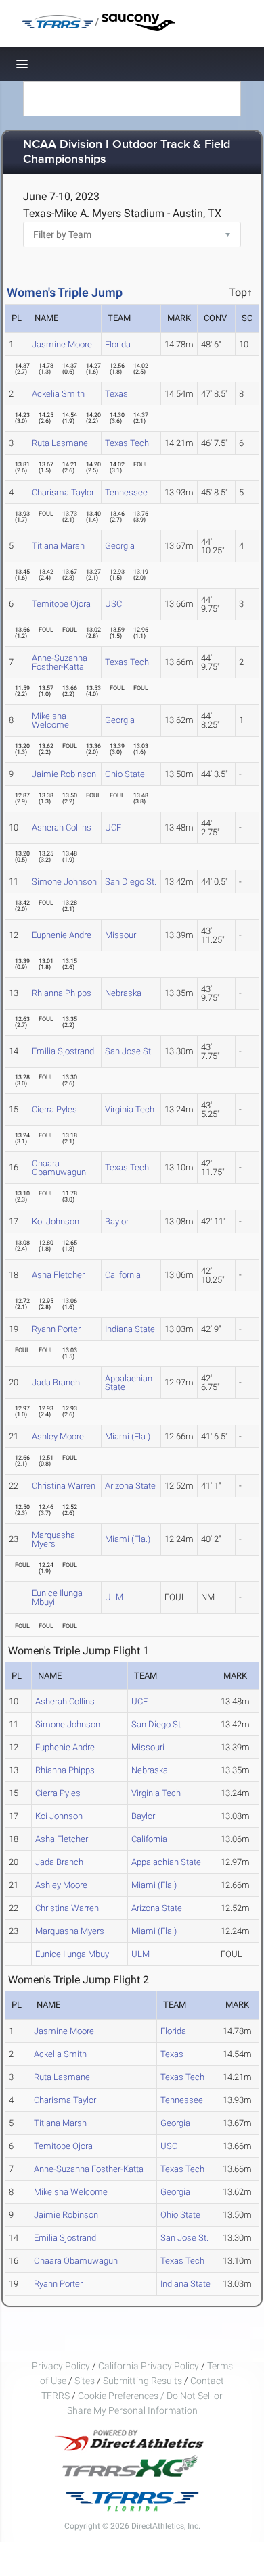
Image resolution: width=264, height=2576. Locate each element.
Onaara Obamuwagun (59, 1168)
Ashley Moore (58, 1436)
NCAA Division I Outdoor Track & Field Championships (127, 152)
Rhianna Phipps (62, 993)
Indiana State (130, 1329)
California (123, 1275)
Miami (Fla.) (128, 1436)
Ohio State (125, 774)
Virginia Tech (130, 1109)
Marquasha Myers (53, 1539)
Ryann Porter (56, 1329)
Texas (116, 394)
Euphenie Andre (62, 935)
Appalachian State (129, 1383)
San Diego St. (131, 882)
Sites (85, 2381)
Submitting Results (142, 2381)
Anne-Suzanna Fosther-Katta (60, 662)
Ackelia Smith (58, 394)
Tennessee (126, 492)
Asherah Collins (62, 827)
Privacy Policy (61, 2366)
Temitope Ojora (61, 604)
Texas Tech (127, 443)
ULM (114, 1597)
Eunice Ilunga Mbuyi (57, 1597)
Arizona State (130, 1486)
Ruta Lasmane (60, 443)
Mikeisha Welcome (50, 720)
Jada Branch (56, 1382)
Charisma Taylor (63, 492)
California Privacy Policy (149, 2366)
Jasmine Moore (62, 344)
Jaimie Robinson (64, 774)
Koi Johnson (56, 1221)
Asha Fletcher (58, 1275)
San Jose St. (129, 1051)
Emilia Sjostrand (63, 1051)
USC (113, 604)
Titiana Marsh (58, 546)
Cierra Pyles (54, 1109)
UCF (113, 827)
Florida (118, 344)
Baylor (117, 1221)
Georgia (120, 546)
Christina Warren (64, 1486)
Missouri (122, 935)
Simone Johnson (64, 882)
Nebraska (123, 993)
